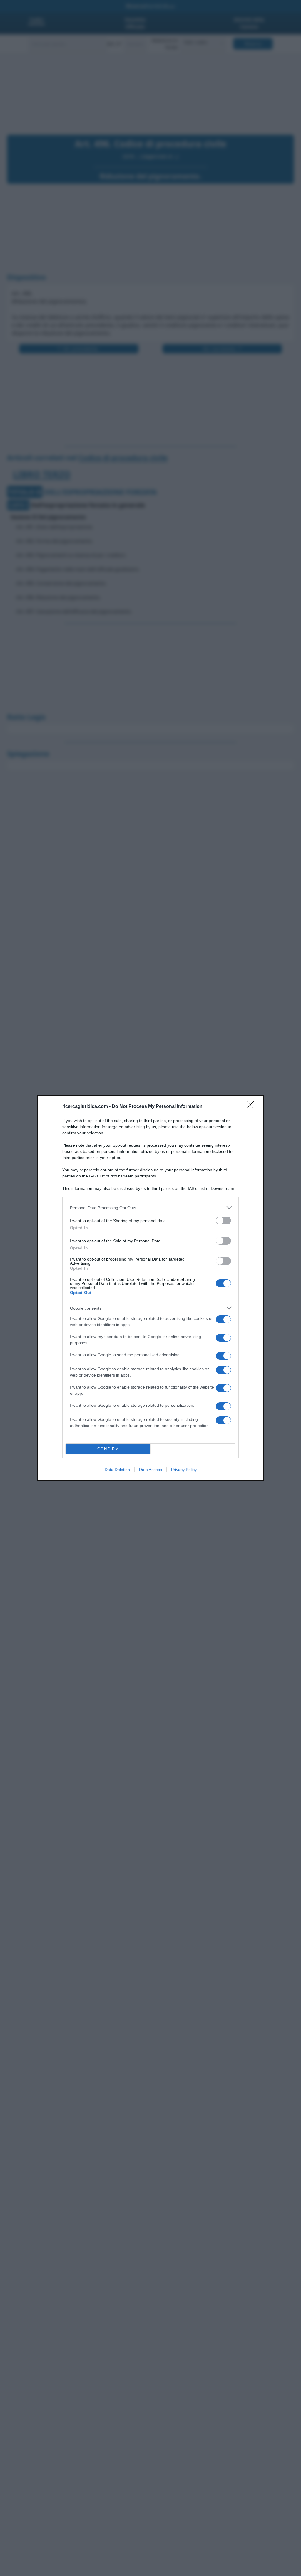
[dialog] (150, 1288)
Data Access (150, 1470)
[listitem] (150, 1208)
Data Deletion (117, 1470)
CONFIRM (108, 1449)
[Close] (252, 1107)
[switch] (223, 1220)
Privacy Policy (184, 1470)
